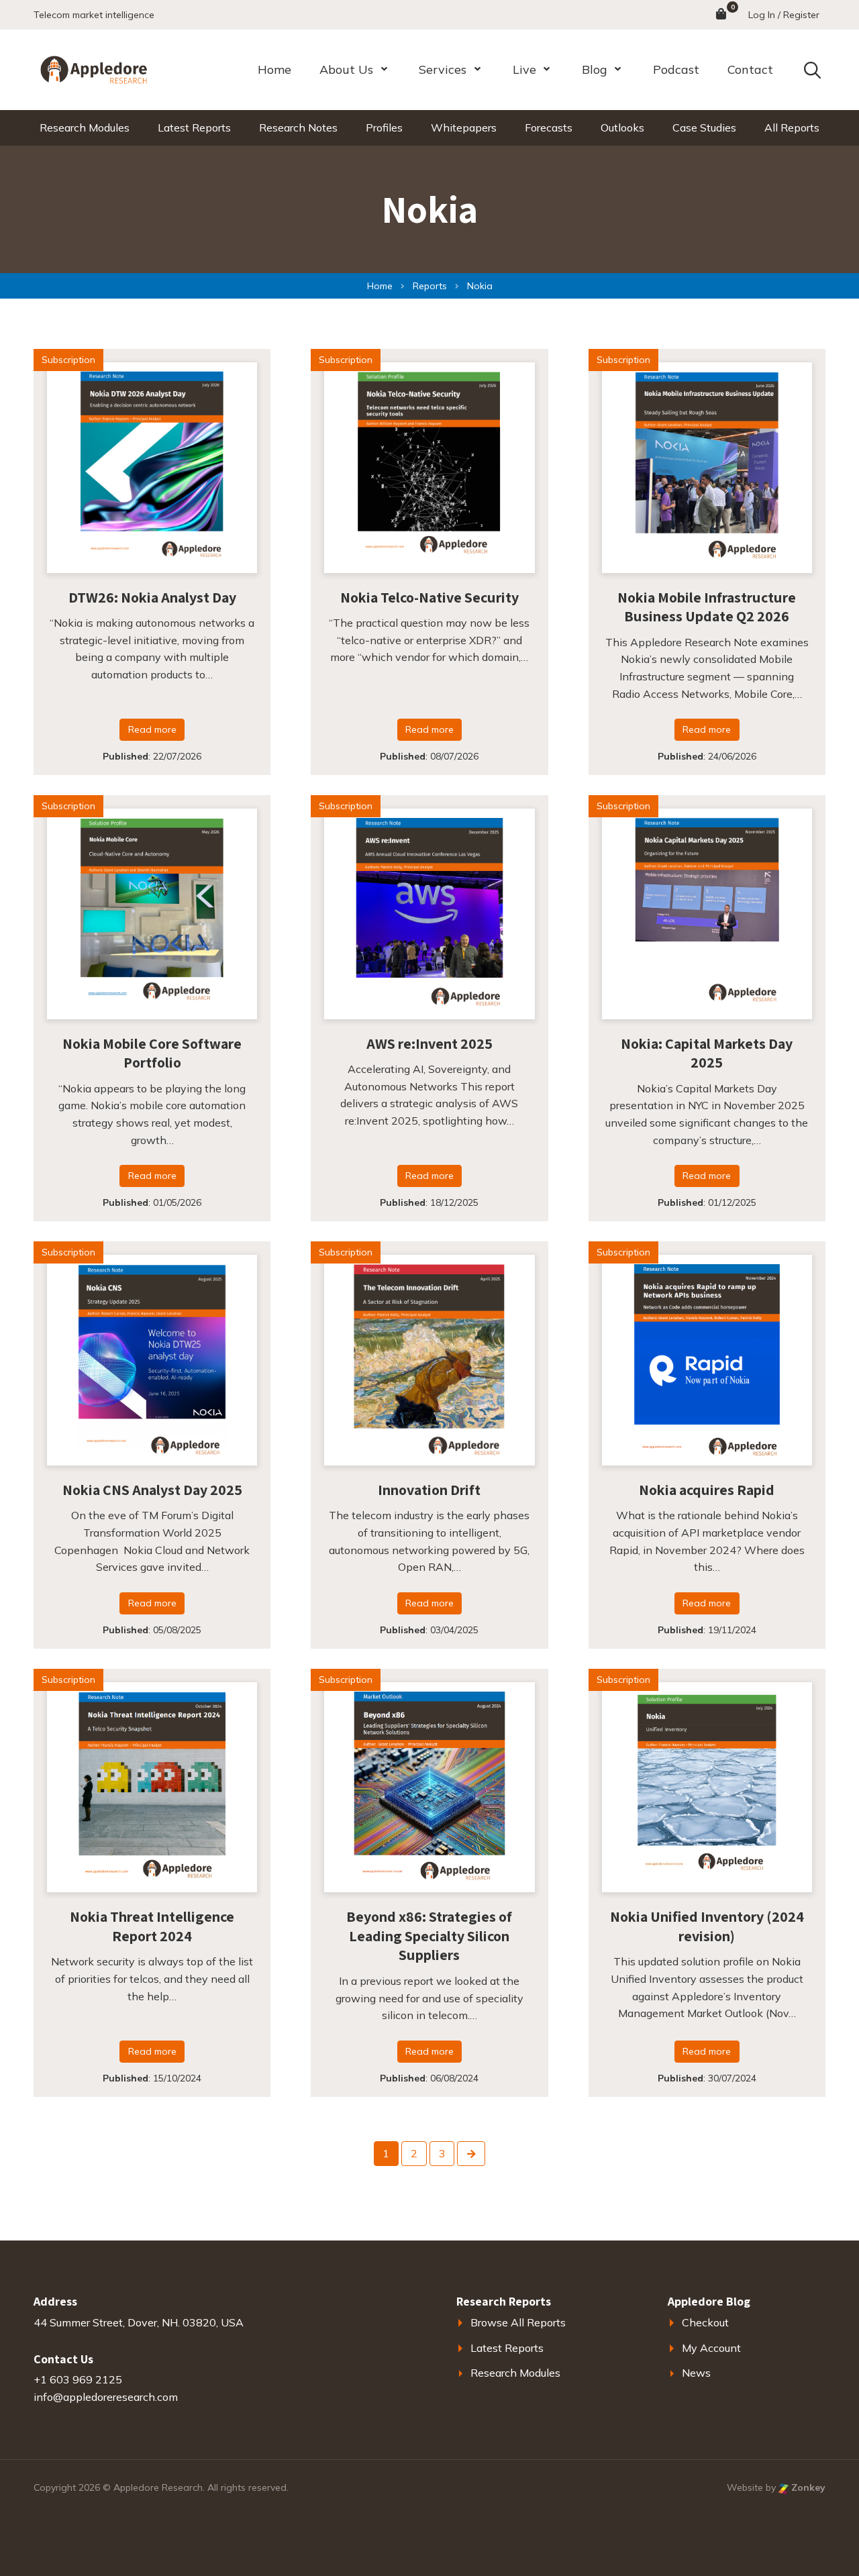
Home (274, 69)
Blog (595, 69)
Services (443, 69)
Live (524, 69)
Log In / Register (784, 15)
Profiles (384, 127)
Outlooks (622, 127)
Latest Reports (194, 127)
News (696, 2373)
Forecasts (549, 127)
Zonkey (807, 2487)
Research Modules (85, 127)
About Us (346, 69)
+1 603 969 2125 (78, 2379)
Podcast (676, 69)
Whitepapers (464, 127)
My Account (711, 2348)
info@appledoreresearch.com (106, 2397)
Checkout (705, 2322)
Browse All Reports (518, 2322)
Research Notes (298, 127)
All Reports (792, 127)
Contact (750, 69)
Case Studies (704, 127)
